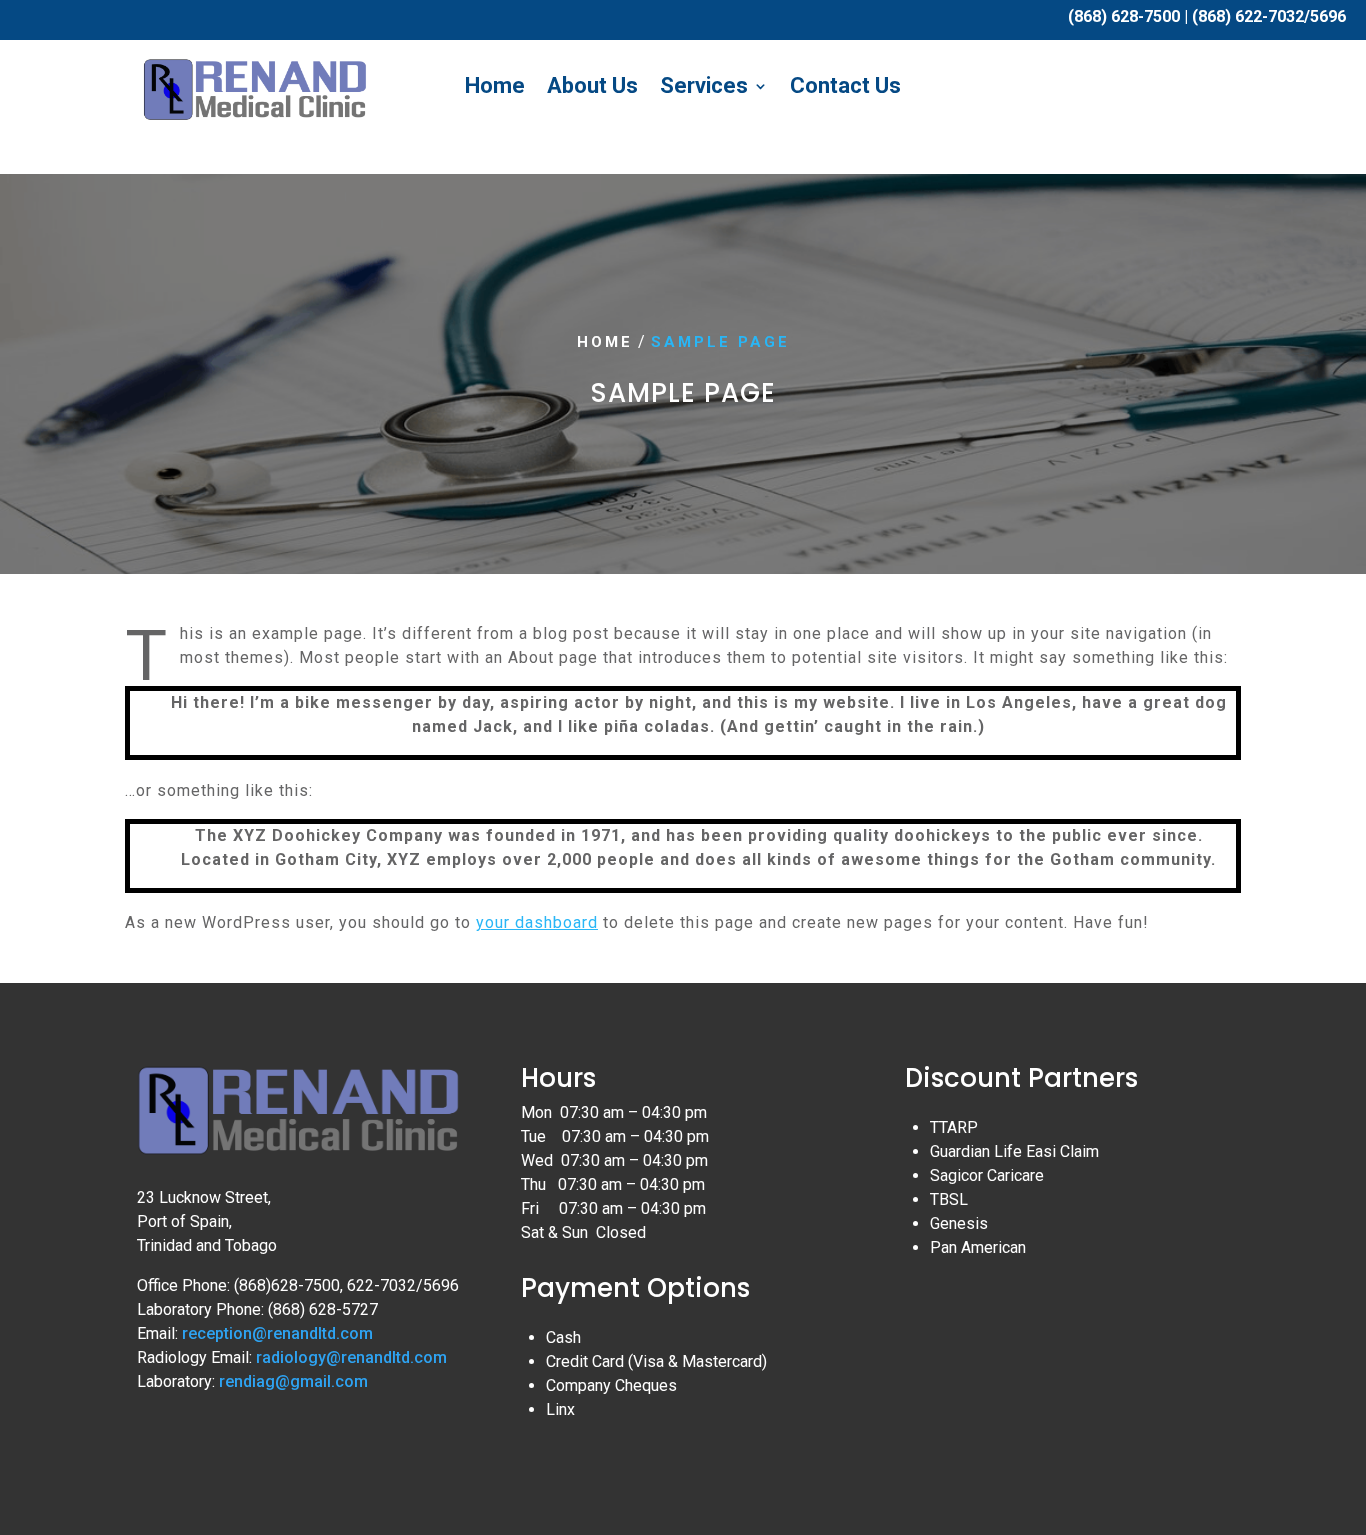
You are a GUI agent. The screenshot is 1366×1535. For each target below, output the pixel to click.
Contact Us (845, 86)
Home (495, 86)
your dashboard (537, 922)
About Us (592, 86)
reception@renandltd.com (277, 1333)
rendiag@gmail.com (293, 1381)
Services (704, 86)
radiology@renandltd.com (351, 1357)
